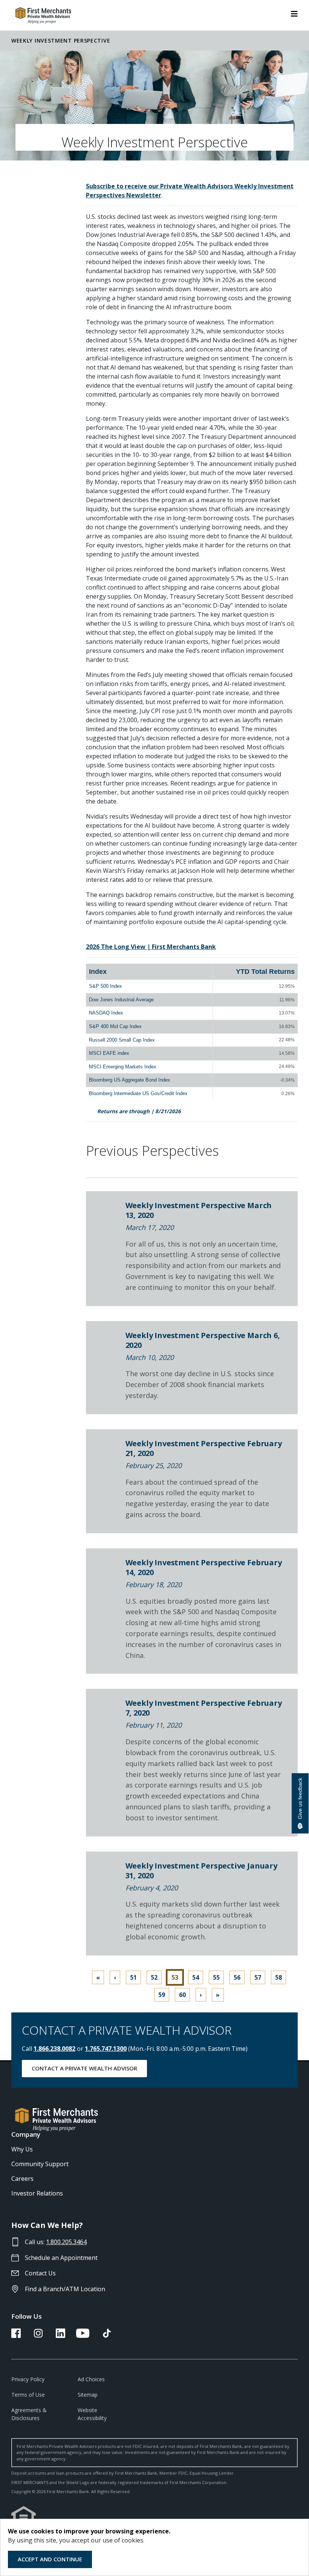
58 (278, 1977)
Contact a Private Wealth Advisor (84, 2068)
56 (237, 1977)
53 (175, 1977)
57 (258, 1977)
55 (216, 1977)
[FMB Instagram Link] (38, 2336)
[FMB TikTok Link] (107, 2336)
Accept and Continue (50, 2559)
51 (133, 1977)
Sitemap (88, 2395)
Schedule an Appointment (61, 2258)
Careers (22, 2179)
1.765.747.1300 (106, 2049)
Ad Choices (91, 2379)
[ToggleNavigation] (294, 13)
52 (154, 1977)
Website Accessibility (92, 2414)
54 (196, 1977)
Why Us (22, 2149)
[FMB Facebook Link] (16, 2336)
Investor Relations (37, 2193)
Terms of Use (28, 2395)
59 (162, 1995)
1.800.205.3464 (66, 2242)
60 (182, 1995)
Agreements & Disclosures (29, 2414)
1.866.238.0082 (54, 2049)
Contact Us (40, 2273)
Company (26, 2134)
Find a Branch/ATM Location (65, 2289)
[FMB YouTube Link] (83, 2336)
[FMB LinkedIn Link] (60, 2336)
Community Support (40, 2164)
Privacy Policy (28, 2379)
